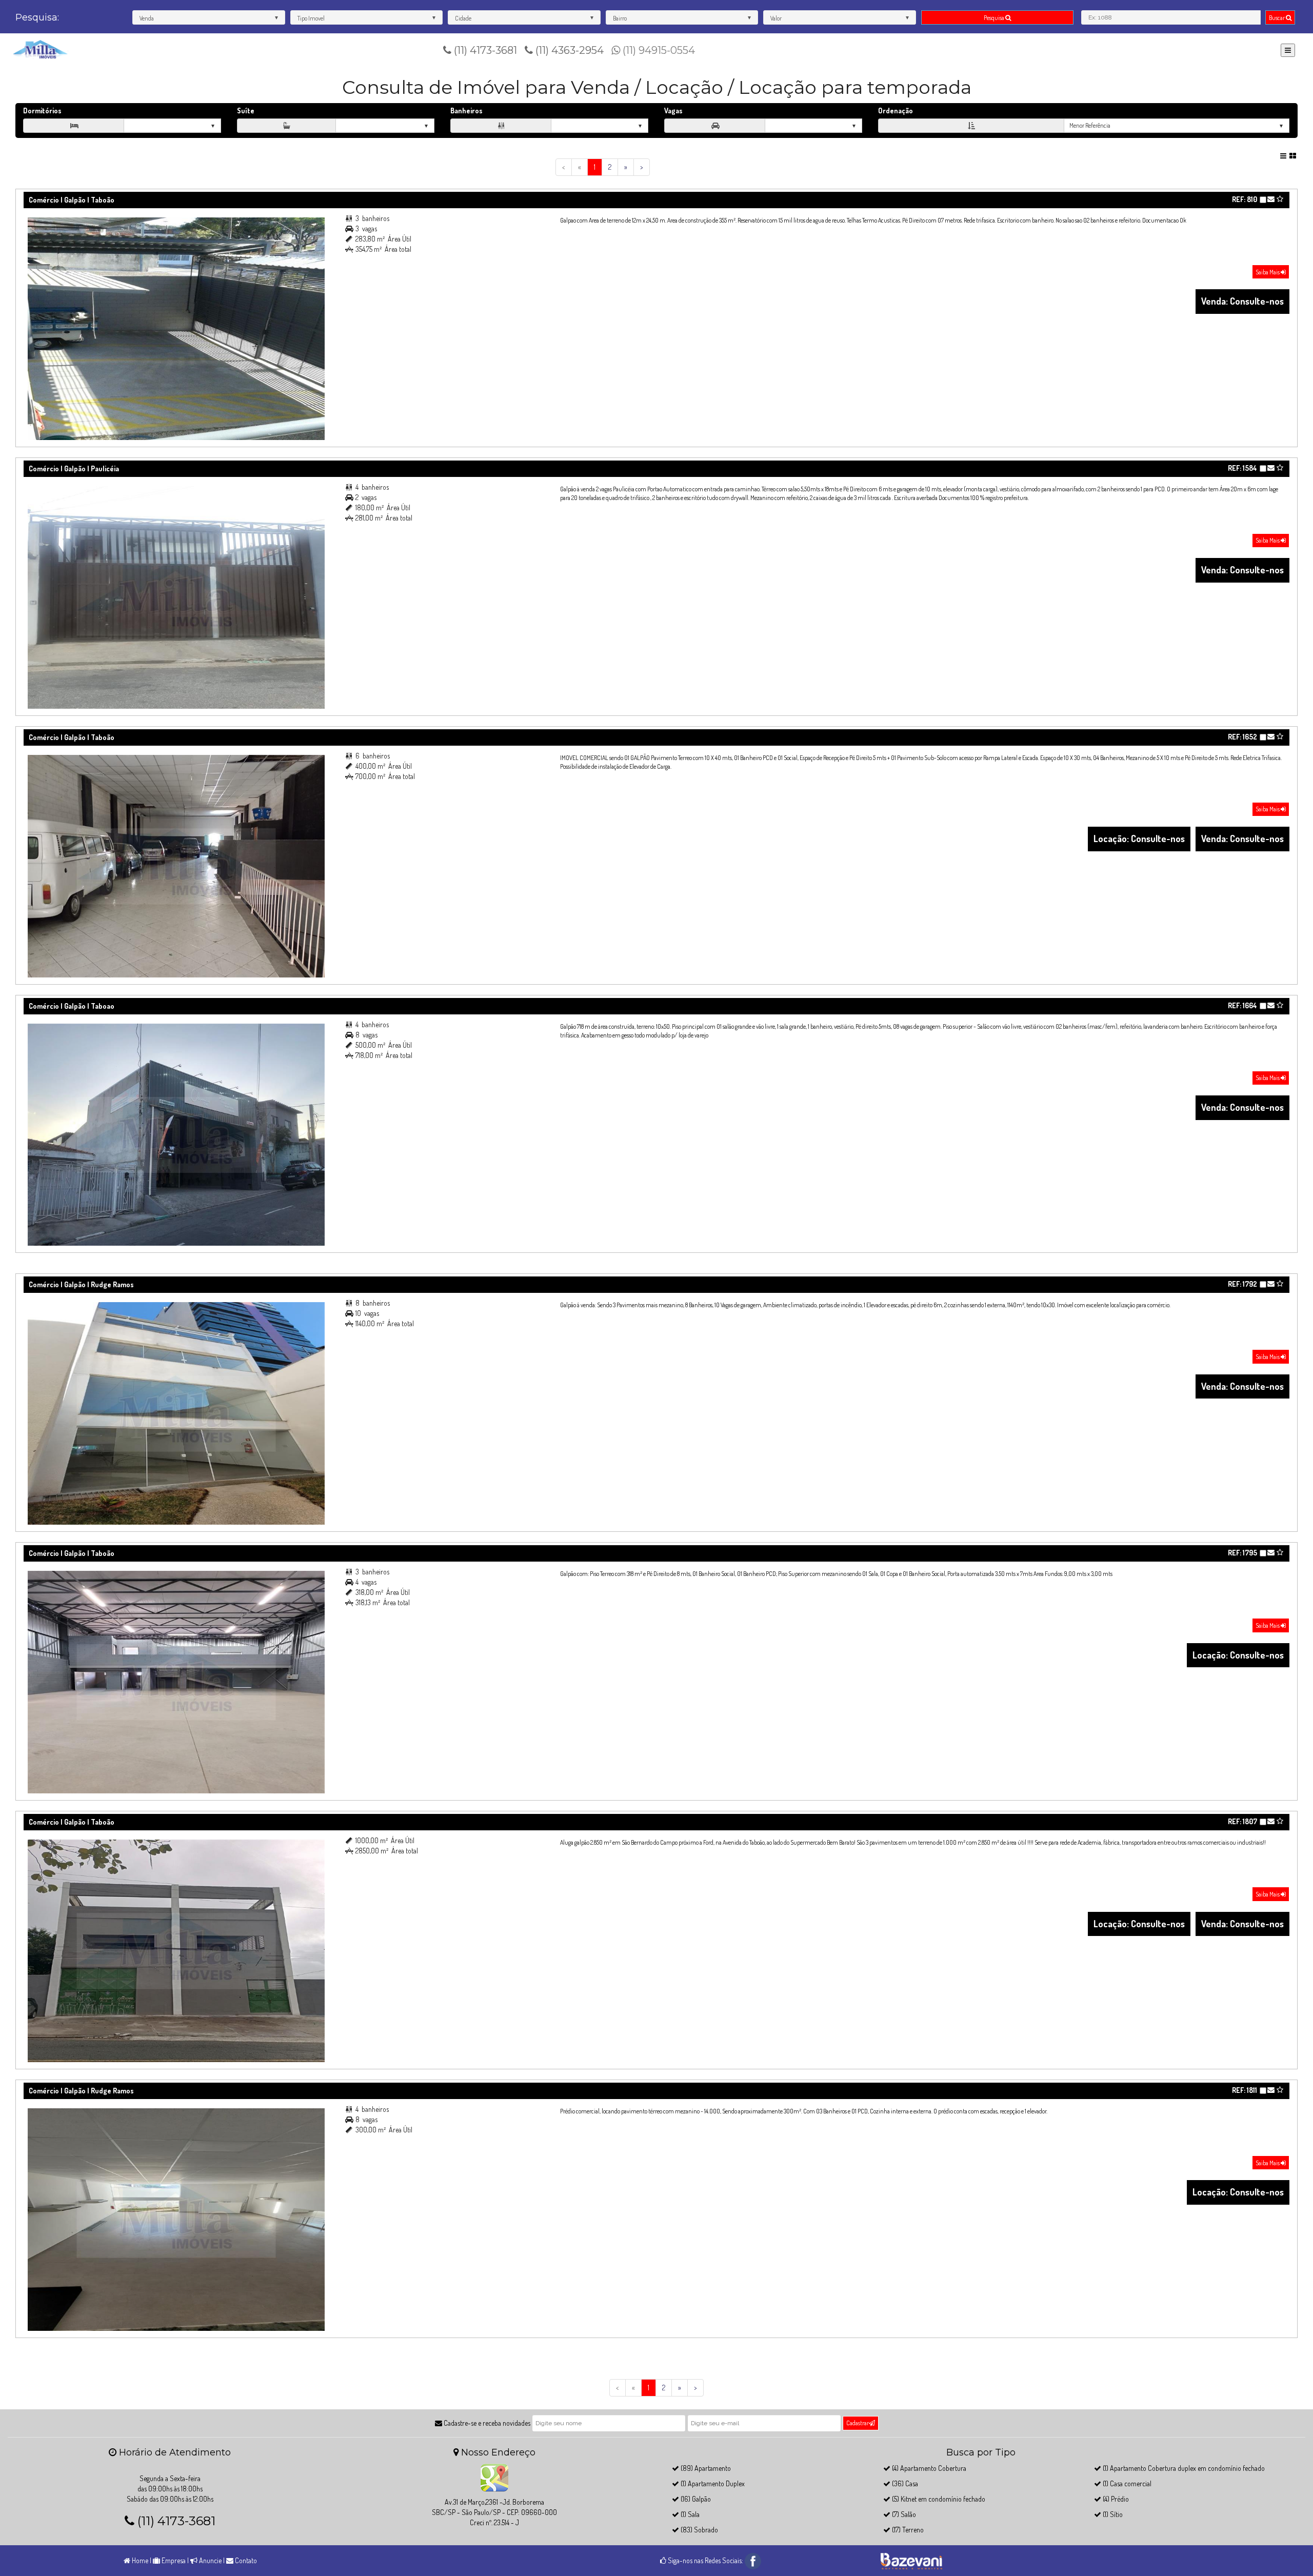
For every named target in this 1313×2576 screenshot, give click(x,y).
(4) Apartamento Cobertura (928, 2468)
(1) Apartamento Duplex (712, 2483)
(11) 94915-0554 (658, 50)
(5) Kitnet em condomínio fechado (938, 2499)
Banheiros (466, 111)
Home (139, 2560)
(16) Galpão (695, 2499)
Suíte (246, 111)
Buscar (1277, 18)
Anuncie (210, 2560)
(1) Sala (689, 2514)
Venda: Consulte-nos (1242, 301)
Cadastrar (858, 2423)
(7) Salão (903, 2514)
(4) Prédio (1115, 2499)
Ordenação (896, 111)
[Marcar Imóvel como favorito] (1280, 199)
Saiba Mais (1268, 272)
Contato (245, 2560)
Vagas (673, 111)
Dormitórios (42, 111)
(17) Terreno (907, 2530)
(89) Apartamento (705, 2468)
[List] (1284, 156)
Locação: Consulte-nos (1139, 838)
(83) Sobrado (699, 2530)
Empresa (173, 2560)
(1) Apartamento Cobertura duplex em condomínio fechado (1183, 2468)
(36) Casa (904, 2483)
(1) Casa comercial (1126, 2483)
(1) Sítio (1112, 2514)
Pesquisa (994, 18)
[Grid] (1294, 156)
